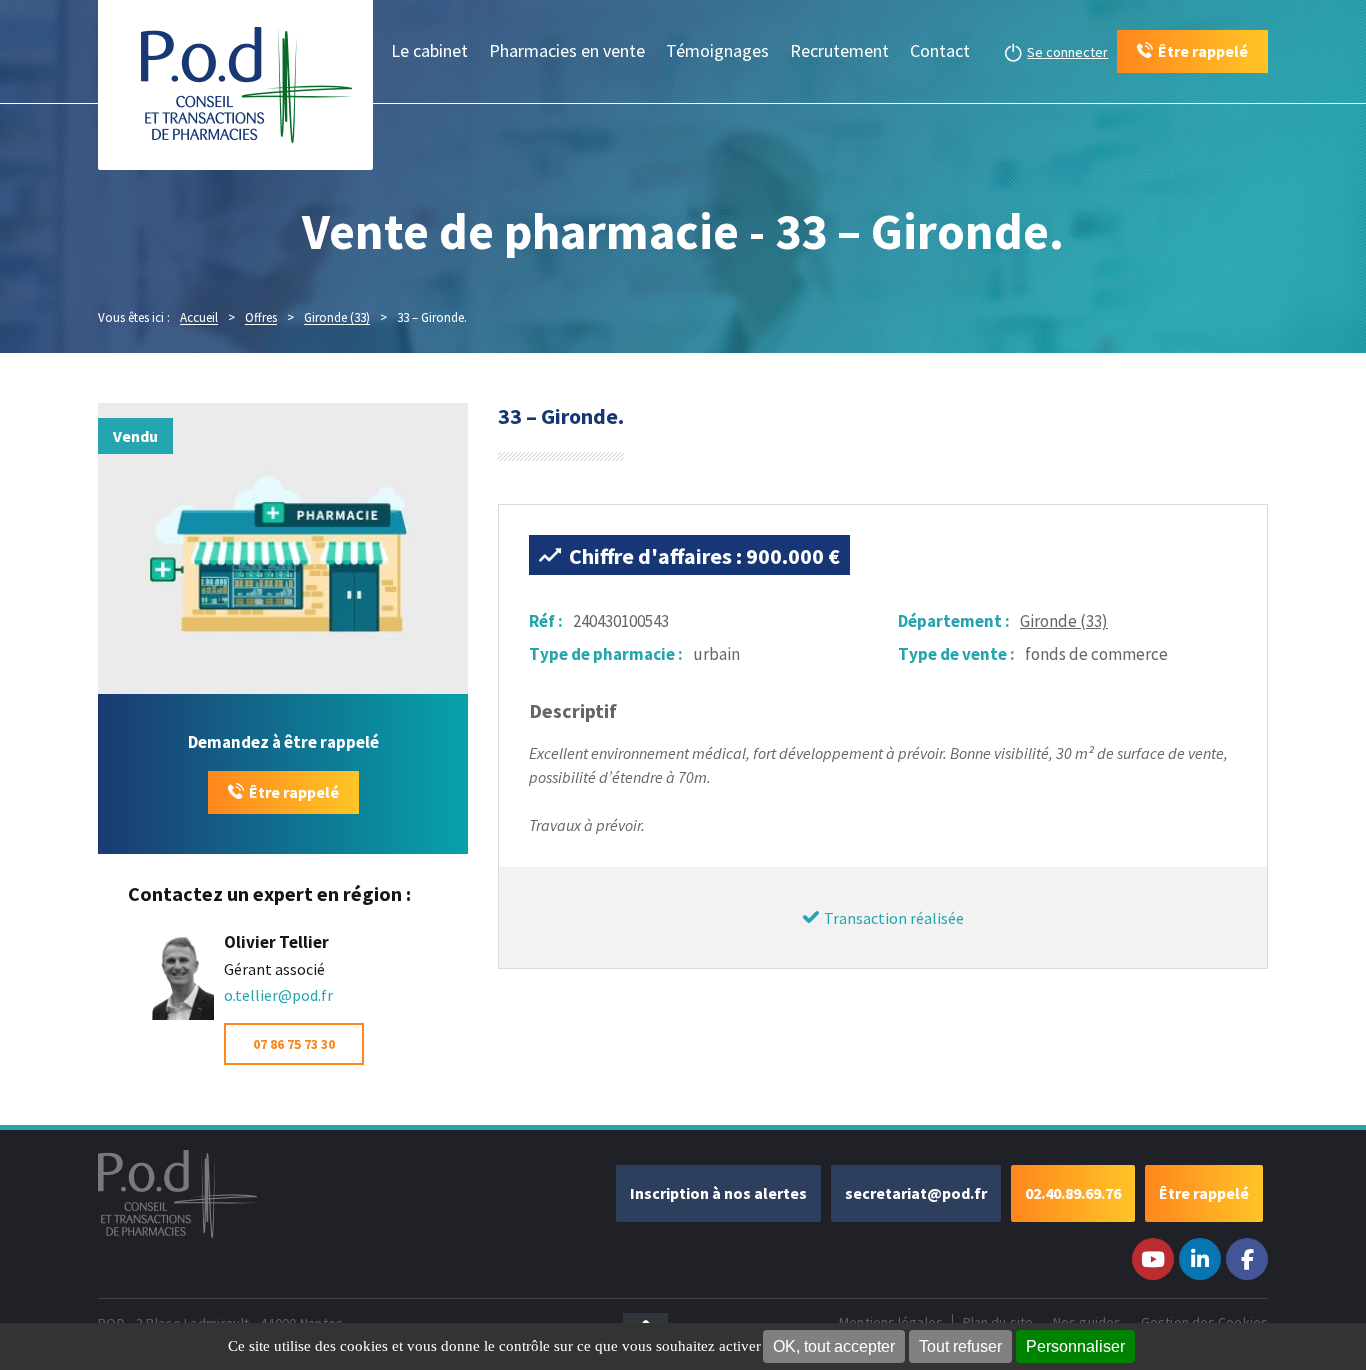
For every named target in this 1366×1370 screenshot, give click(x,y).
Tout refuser (960, 1346)
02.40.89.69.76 (1073, 1193)
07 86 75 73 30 (294, 1044)
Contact (940, 50)
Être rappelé (294, 792)
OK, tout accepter (834, 1346)
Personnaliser (1075, 1346)
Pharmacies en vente (567, 50)
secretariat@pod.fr (916, 1193)
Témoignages (717, 50)
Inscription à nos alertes (718, 1193)
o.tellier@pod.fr (278, 995)
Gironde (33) (1064, 621)
